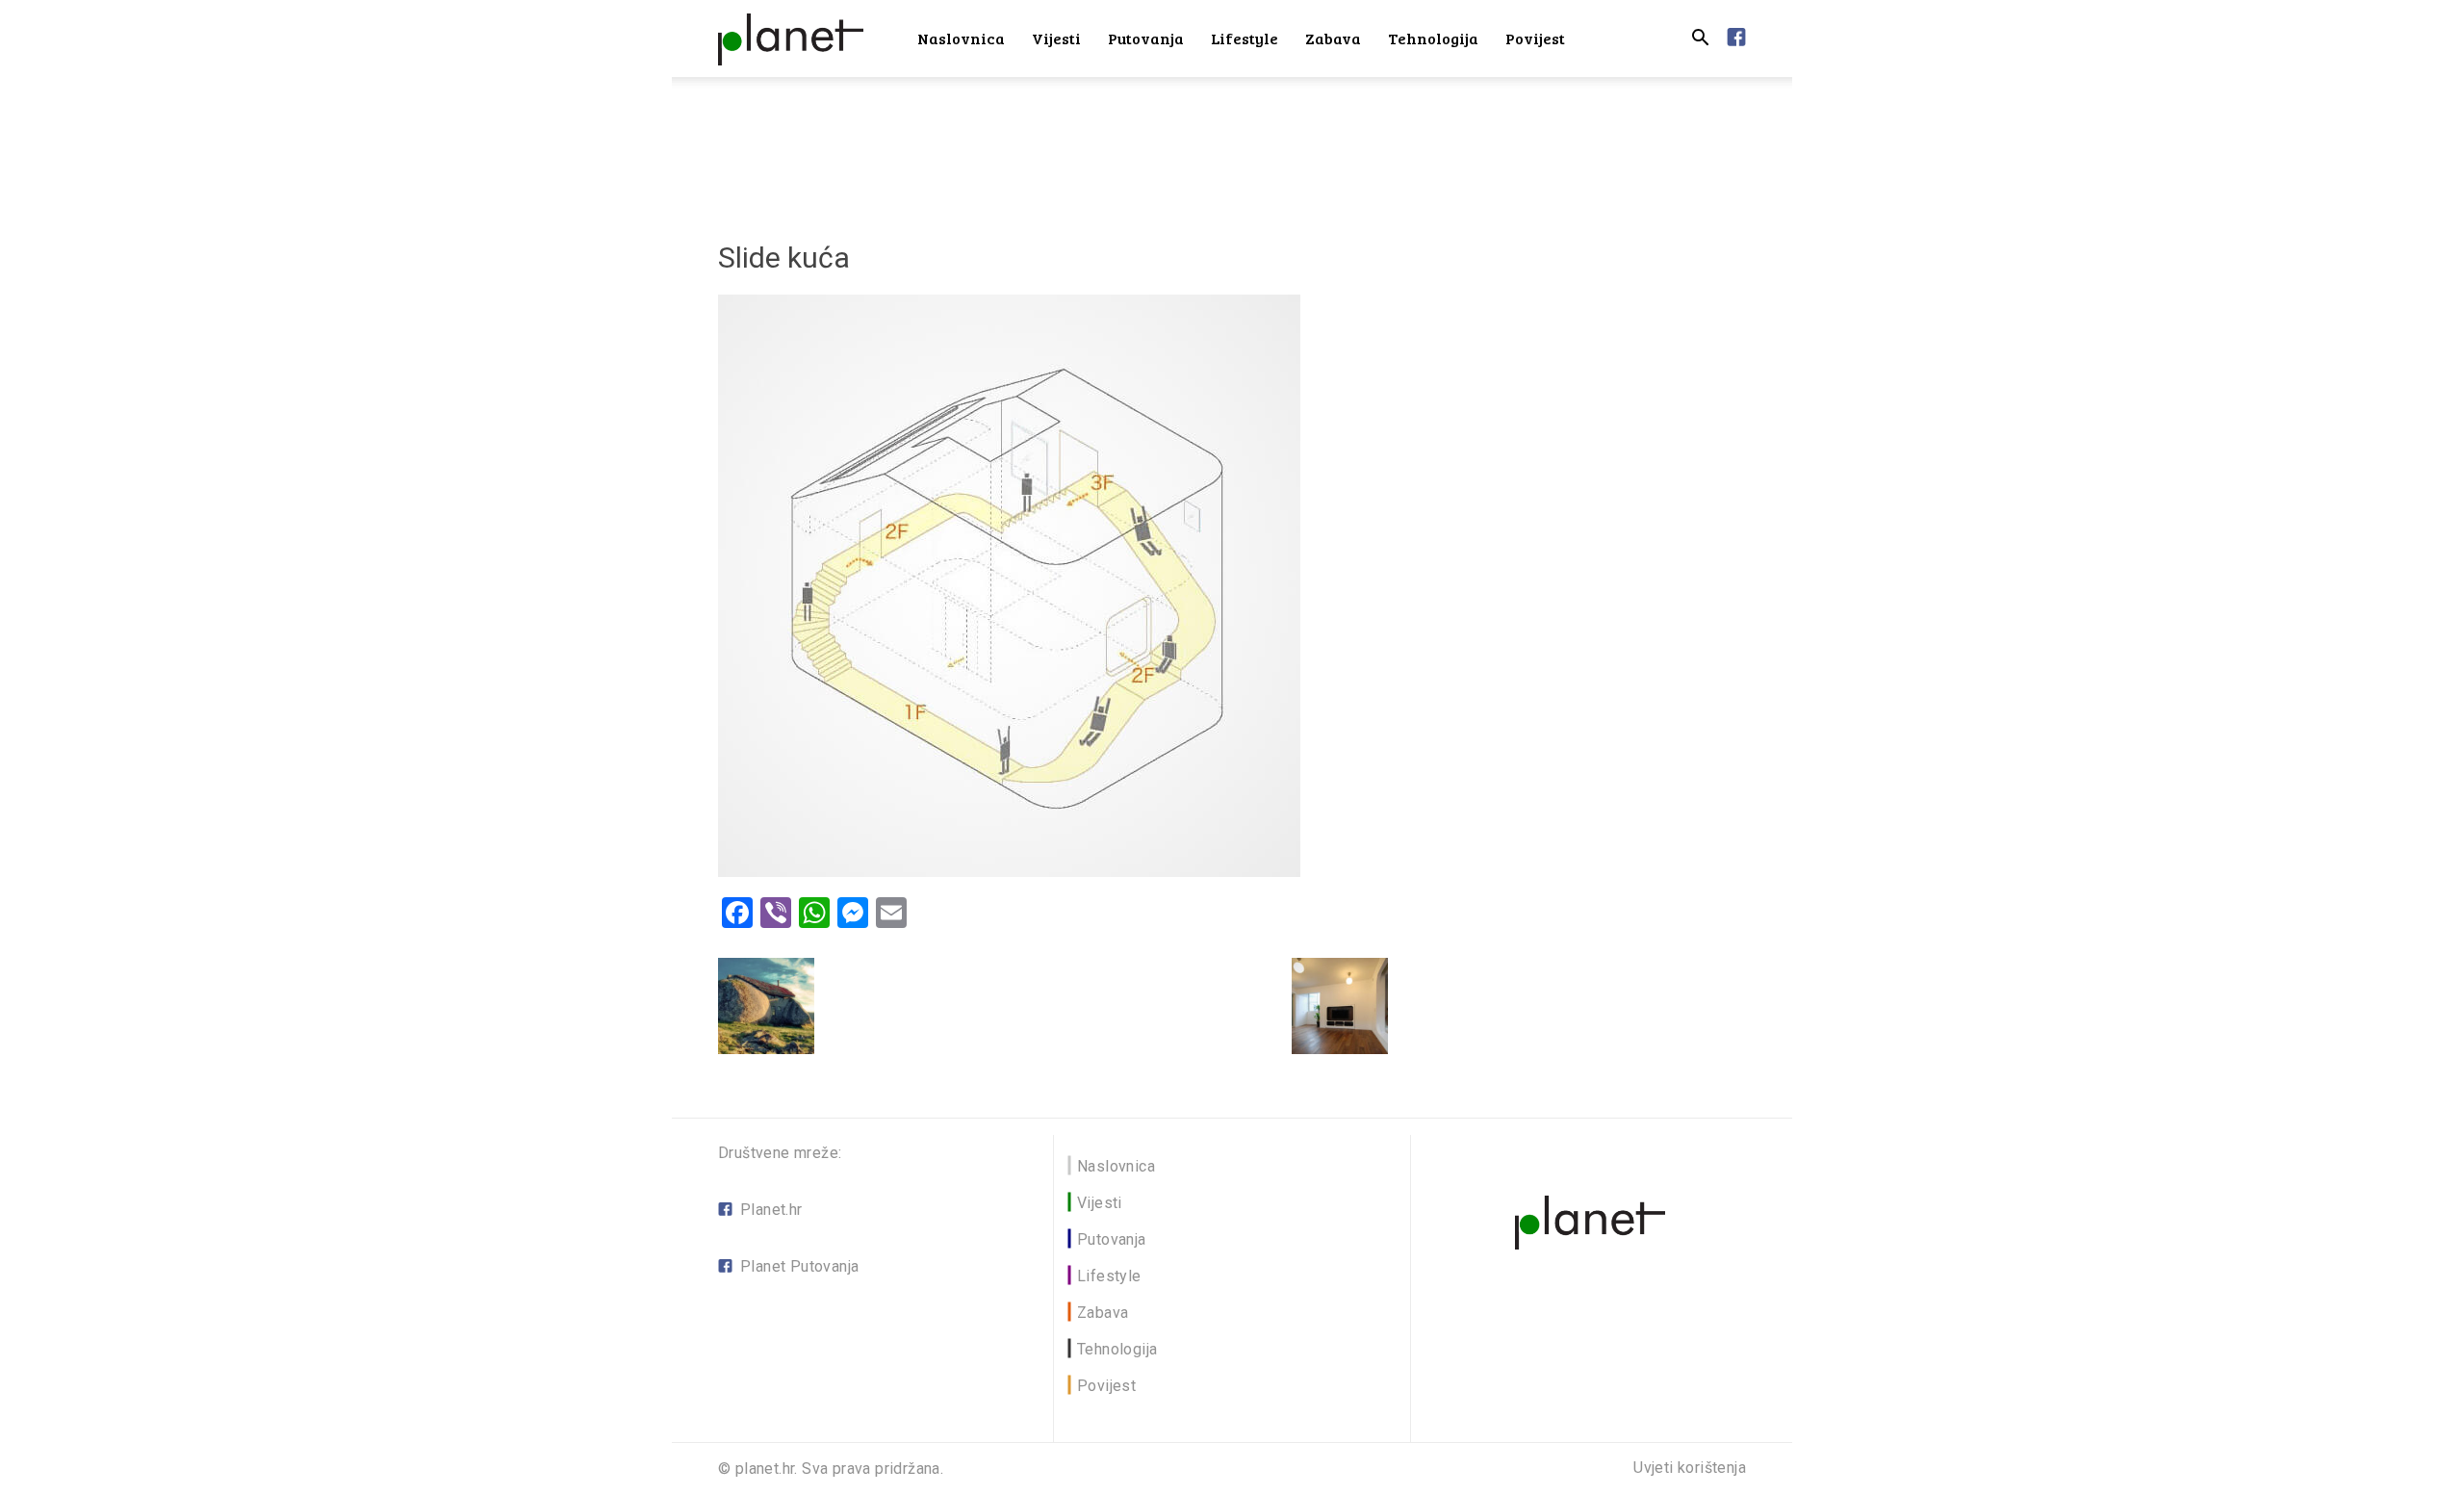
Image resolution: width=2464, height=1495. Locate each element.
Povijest (1535, 38)
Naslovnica (961, 38)
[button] (1700, 40)
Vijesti (1056, 38)
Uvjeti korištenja (1690, 1468)
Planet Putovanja (799, 1266)
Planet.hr (771, 1210)
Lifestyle (1245, 38)
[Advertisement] (1232, 143)
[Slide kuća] (1009, 872)
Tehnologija (1433, 38)
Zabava (1333, 38)
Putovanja (1146, 38)
